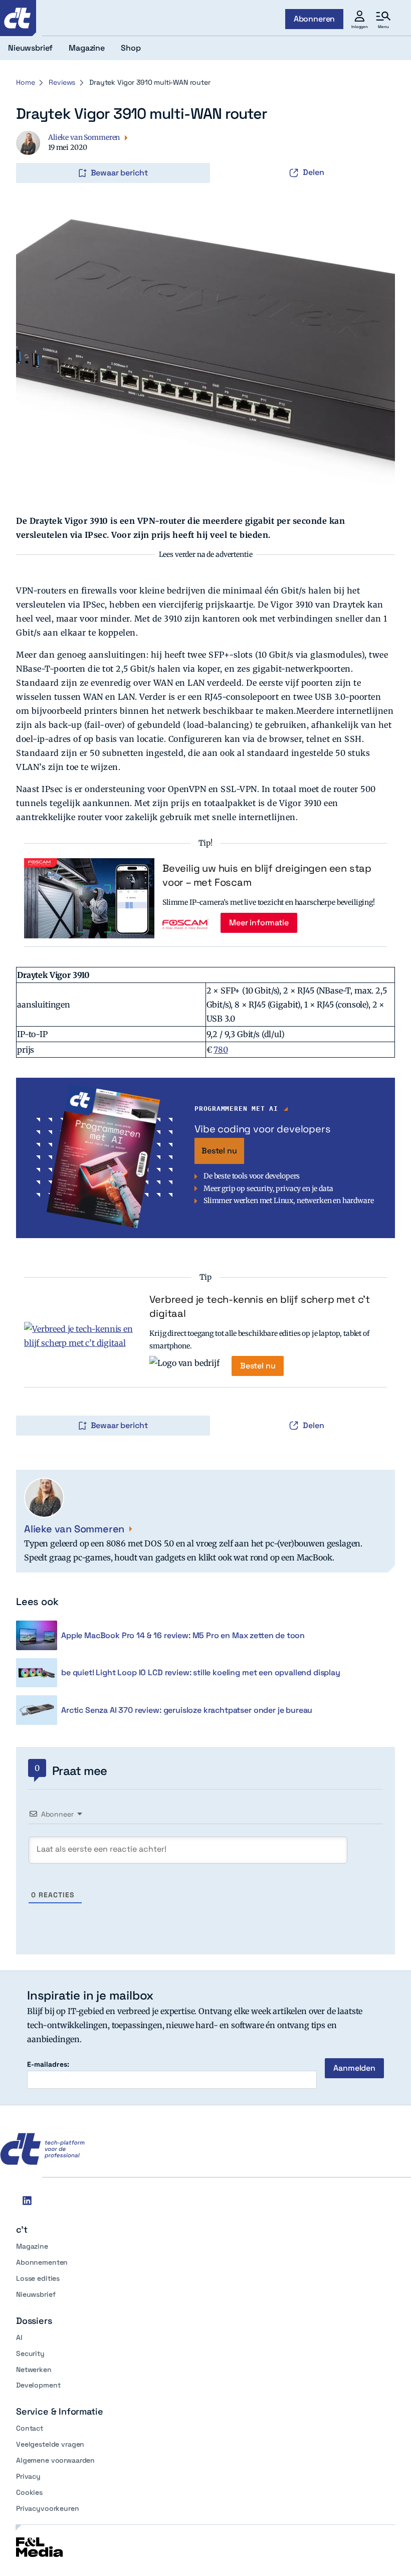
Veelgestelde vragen (50, 2444)
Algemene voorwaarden (55, 2460)
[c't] (18, 18)
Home (25, 82)
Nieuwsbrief (36, 2294)
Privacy (28, 2476)
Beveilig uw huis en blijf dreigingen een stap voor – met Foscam (267, 875)
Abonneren (315, 19)
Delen (314, 172)
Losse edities (38, 2278)
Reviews (62, 82)
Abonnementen (42, 2262)
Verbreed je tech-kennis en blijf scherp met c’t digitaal (260, 1306)
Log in (30, 152)
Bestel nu (219, 1151)
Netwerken (34, 2369)
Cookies (29, 2492)
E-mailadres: (48, 2064)
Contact (30, 2428)
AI (19, 2337)
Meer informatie (259, 923)
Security (30, 2353)
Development (38, 2385)
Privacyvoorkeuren (48, 2508)
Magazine (32, 2246)
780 (221, 1050)
